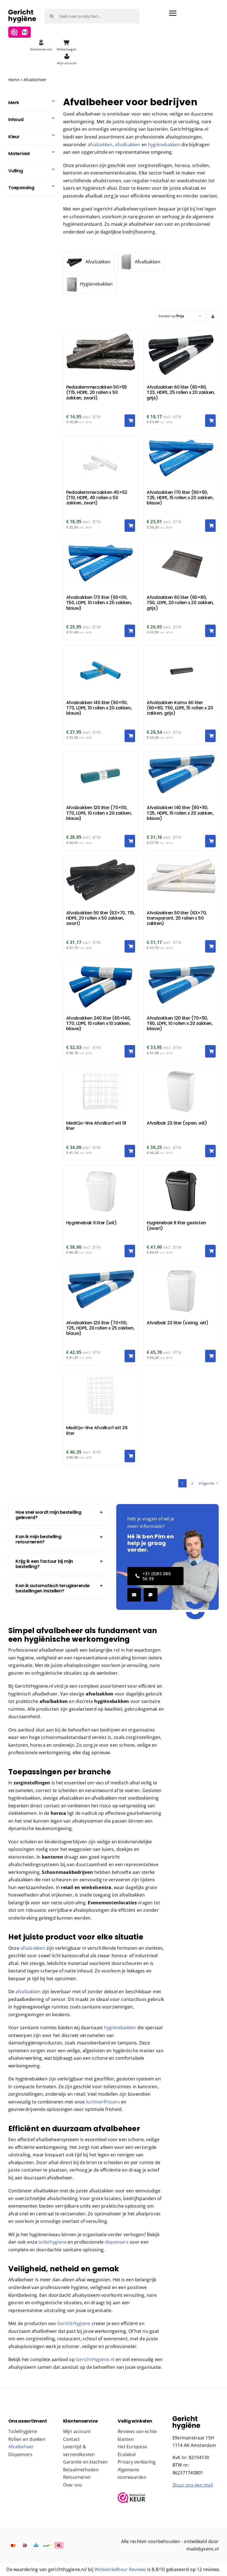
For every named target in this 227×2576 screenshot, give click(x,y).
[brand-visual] (186, 2418)
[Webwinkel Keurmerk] (141, 2498)
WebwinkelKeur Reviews (120, 2569)
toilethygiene (52, 2242)
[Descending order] (213, 316)
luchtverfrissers (102, 2102)
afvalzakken (100, 145)
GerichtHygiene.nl (95, 2359)
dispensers (117, 2242)
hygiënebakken (165, 145)
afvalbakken (128, 145)
